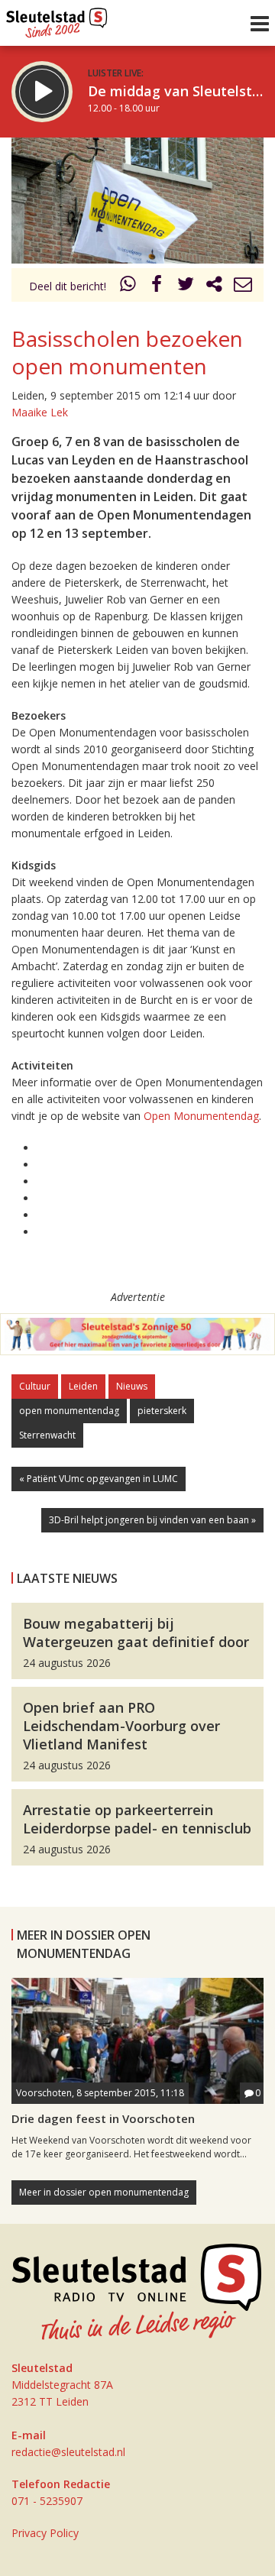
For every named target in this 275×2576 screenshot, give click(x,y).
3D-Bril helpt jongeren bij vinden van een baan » (152, 1520)
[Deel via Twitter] (186, 286)
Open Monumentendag (201, 1116)
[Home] (57, 19)
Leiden (83, 1386)
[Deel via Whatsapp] (128, 286)
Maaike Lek (40, 412)
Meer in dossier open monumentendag (104, 2192)
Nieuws (132, 1386)
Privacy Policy (45, 2533)
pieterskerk (162, 1411)
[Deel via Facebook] (157, 286)
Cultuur (35, 1386)
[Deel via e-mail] (243, 286)
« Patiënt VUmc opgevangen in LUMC (99, 1479)
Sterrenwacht (47, 1435)
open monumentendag (69, 1411)
